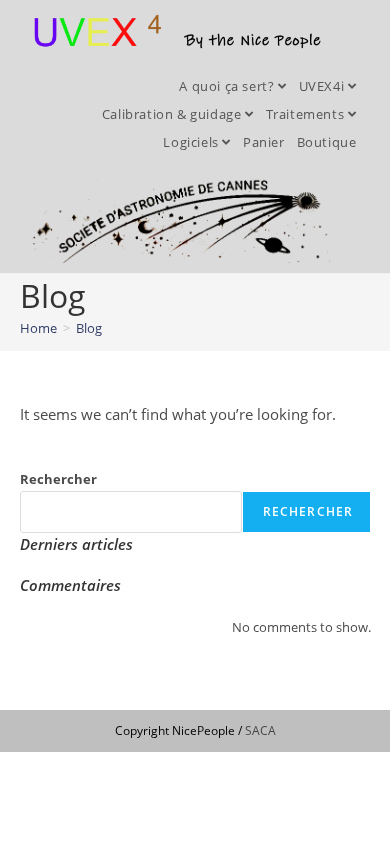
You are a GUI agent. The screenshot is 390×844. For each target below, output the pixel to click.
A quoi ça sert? (228, 86)
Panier (264, 142)
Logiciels (192, 142)
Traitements (307, 114)
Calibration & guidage (173, 114)
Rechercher (58, 479)
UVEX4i (323, 86)
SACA (260, 730)
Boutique (327, 142)
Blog (89, 328)
